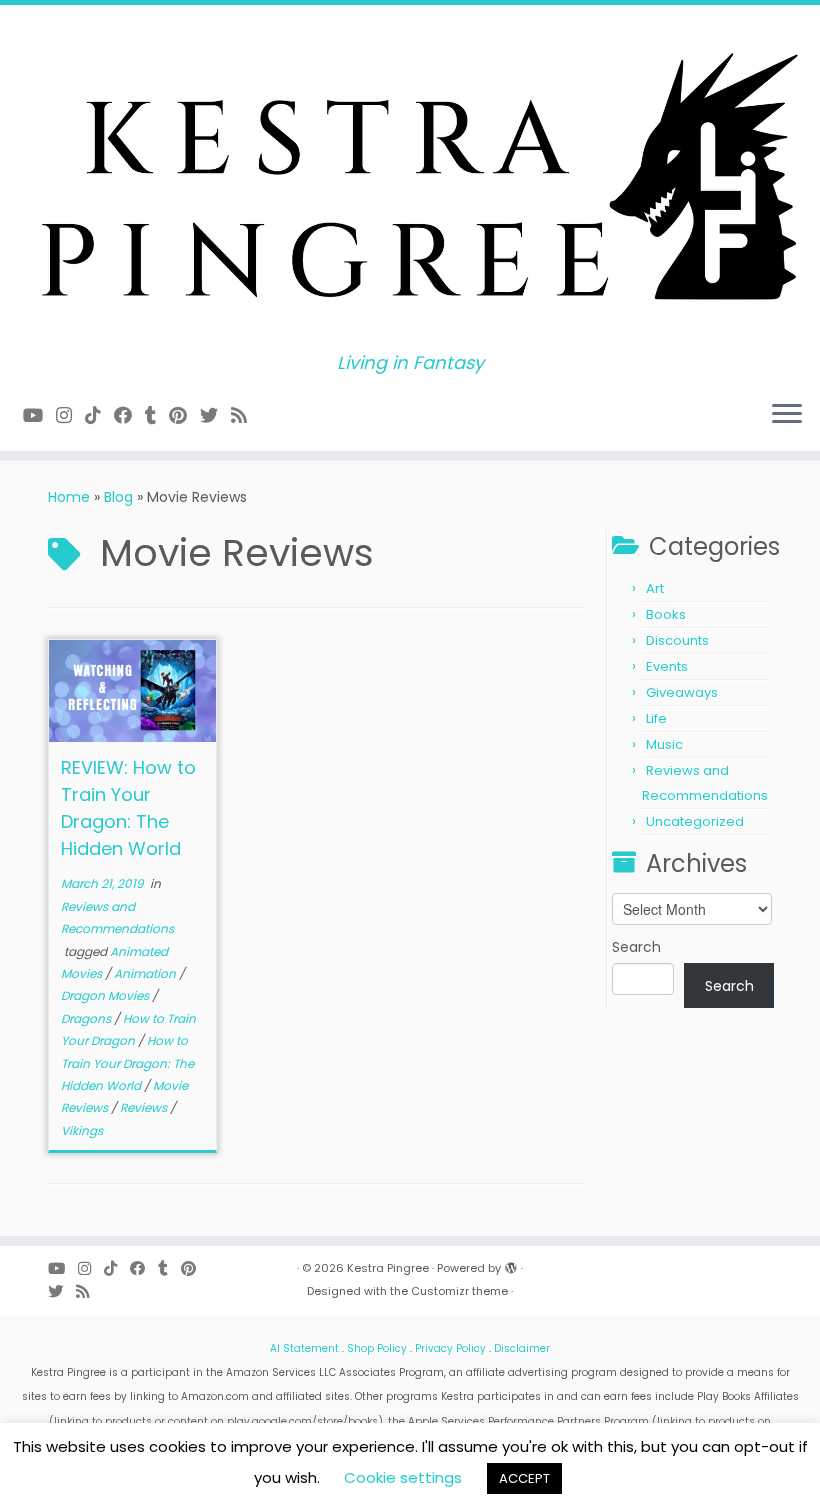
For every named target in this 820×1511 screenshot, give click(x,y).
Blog (118, 497)
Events (667, 666)
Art (655, 588)
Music (664, 744)
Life (656, 718)
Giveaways (682, 692)
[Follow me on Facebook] (129, 415)
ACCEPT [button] (524, 1478)
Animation (146, 973)
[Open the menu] (787, 415)
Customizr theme (459, 1291)
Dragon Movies (106, 995)
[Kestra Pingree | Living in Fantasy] (410, 179)
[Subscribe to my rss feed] (245, 415)
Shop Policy (377, 1348)
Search (636, 947)
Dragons (87, 1018)
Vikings (82, 1130)
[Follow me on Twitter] (215, 415)
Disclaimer (522, 1348)
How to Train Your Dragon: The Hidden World (127, 1063)
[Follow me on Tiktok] (99, 415)
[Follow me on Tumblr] (157, 415)
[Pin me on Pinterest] (184, 415)
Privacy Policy (450, 1348)
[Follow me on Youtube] (39, 415)
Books (666, 614)
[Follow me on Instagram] (70, 415)
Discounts (677, 640)
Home (69, 497)
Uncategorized (695, 821)
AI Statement (304, 1348)
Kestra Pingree (388, 1268)
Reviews (145, 1107)
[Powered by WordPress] (511, 1264)
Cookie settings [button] (403, 1477)
